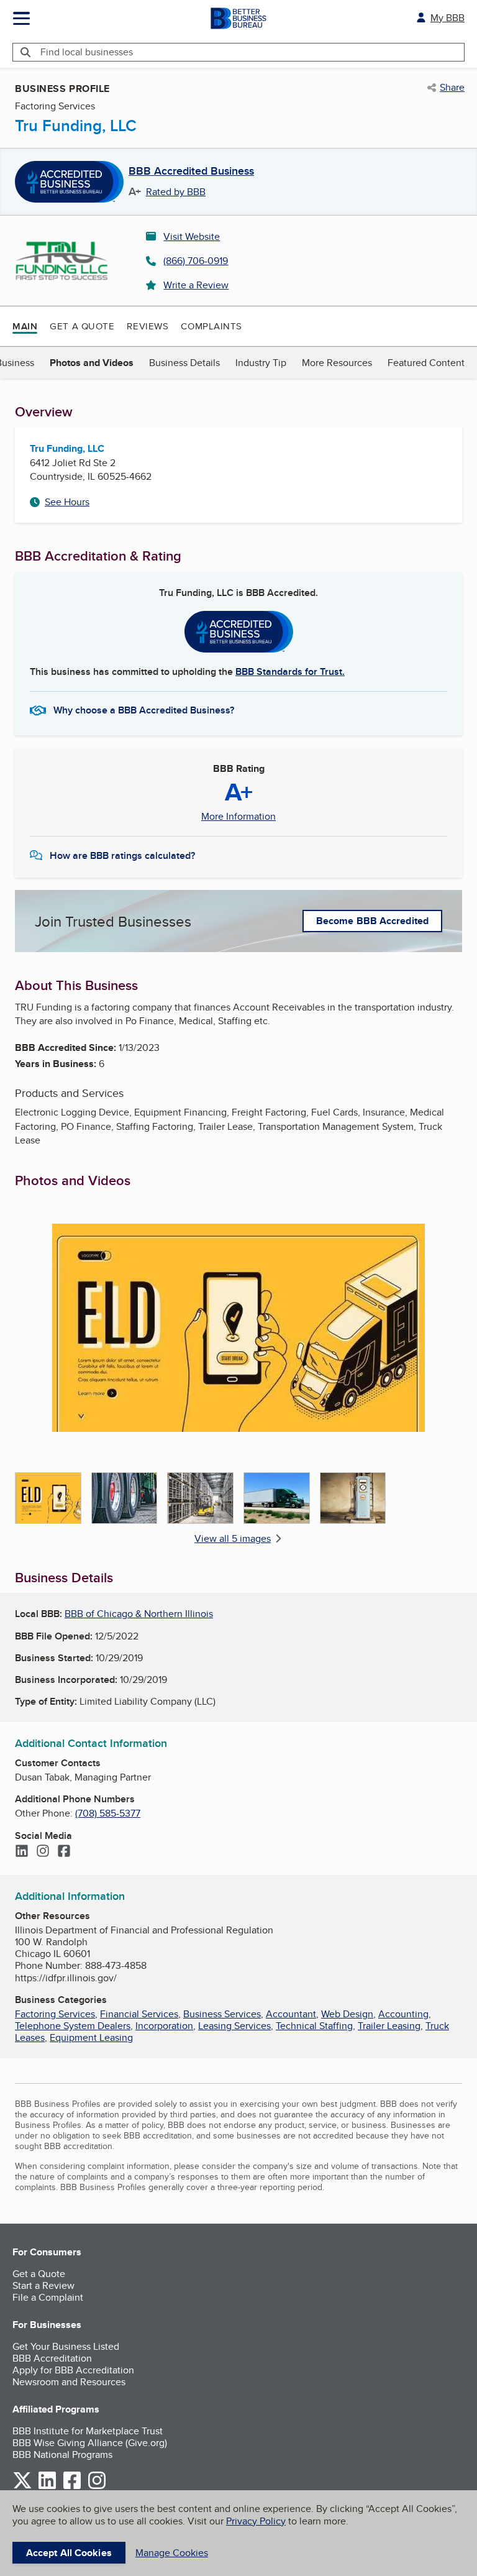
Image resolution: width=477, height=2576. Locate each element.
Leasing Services (234, 2026)
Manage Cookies (172, 2553)
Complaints (211, 326)
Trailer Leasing (389, 2026)
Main (25, 326)
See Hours (67, 502)
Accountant (291, 2014)
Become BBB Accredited (372, 921)
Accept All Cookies (69, 2553)
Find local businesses (87, 52)
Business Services (222, 2014)
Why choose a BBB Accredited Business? (144, 710)
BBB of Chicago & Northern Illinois (139, 1614)
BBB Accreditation (52, 2358)
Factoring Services (55, 2014)
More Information (238, 817)
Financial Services (139, 2014)
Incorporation (164, 2026)
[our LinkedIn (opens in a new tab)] (47, 2487)
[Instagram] (43, 1852)
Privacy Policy (256, 2521)
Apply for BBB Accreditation (73, 2370)
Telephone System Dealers (73, 2026)
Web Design (347, 2014)
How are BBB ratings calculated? (122, 855)
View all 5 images (233, 1538)
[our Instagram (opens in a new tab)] (97, 2487)
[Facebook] (64, 1852)
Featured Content (426, 363)
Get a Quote (82, 326)
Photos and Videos (92, 363)
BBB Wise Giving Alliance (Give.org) (90, 2443)
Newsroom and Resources (69, 2382)
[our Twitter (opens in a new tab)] (22, 2487)
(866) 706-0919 (196, 261)
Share (452, 88)
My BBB (447, 18)
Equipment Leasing (91, 2037)
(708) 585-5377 (108, 1813)
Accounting (403, 2014)
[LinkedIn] (22, 1852)
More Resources (337, 363)
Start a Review (43, 2285)
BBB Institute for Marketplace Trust (88, 2431)
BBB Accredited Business (191, 172)
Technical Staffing (314, 2026)
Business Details (184, 363)
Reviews (148, 326)
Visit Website (192, 236)
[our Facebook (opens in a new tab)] (72, 2487)
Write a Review (196, 285)
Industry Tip (261, 363)
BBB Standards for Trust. (290, 672)
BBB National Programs (62, 2455)
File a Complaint (48, 2297)
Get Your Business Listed (66, 2346)
